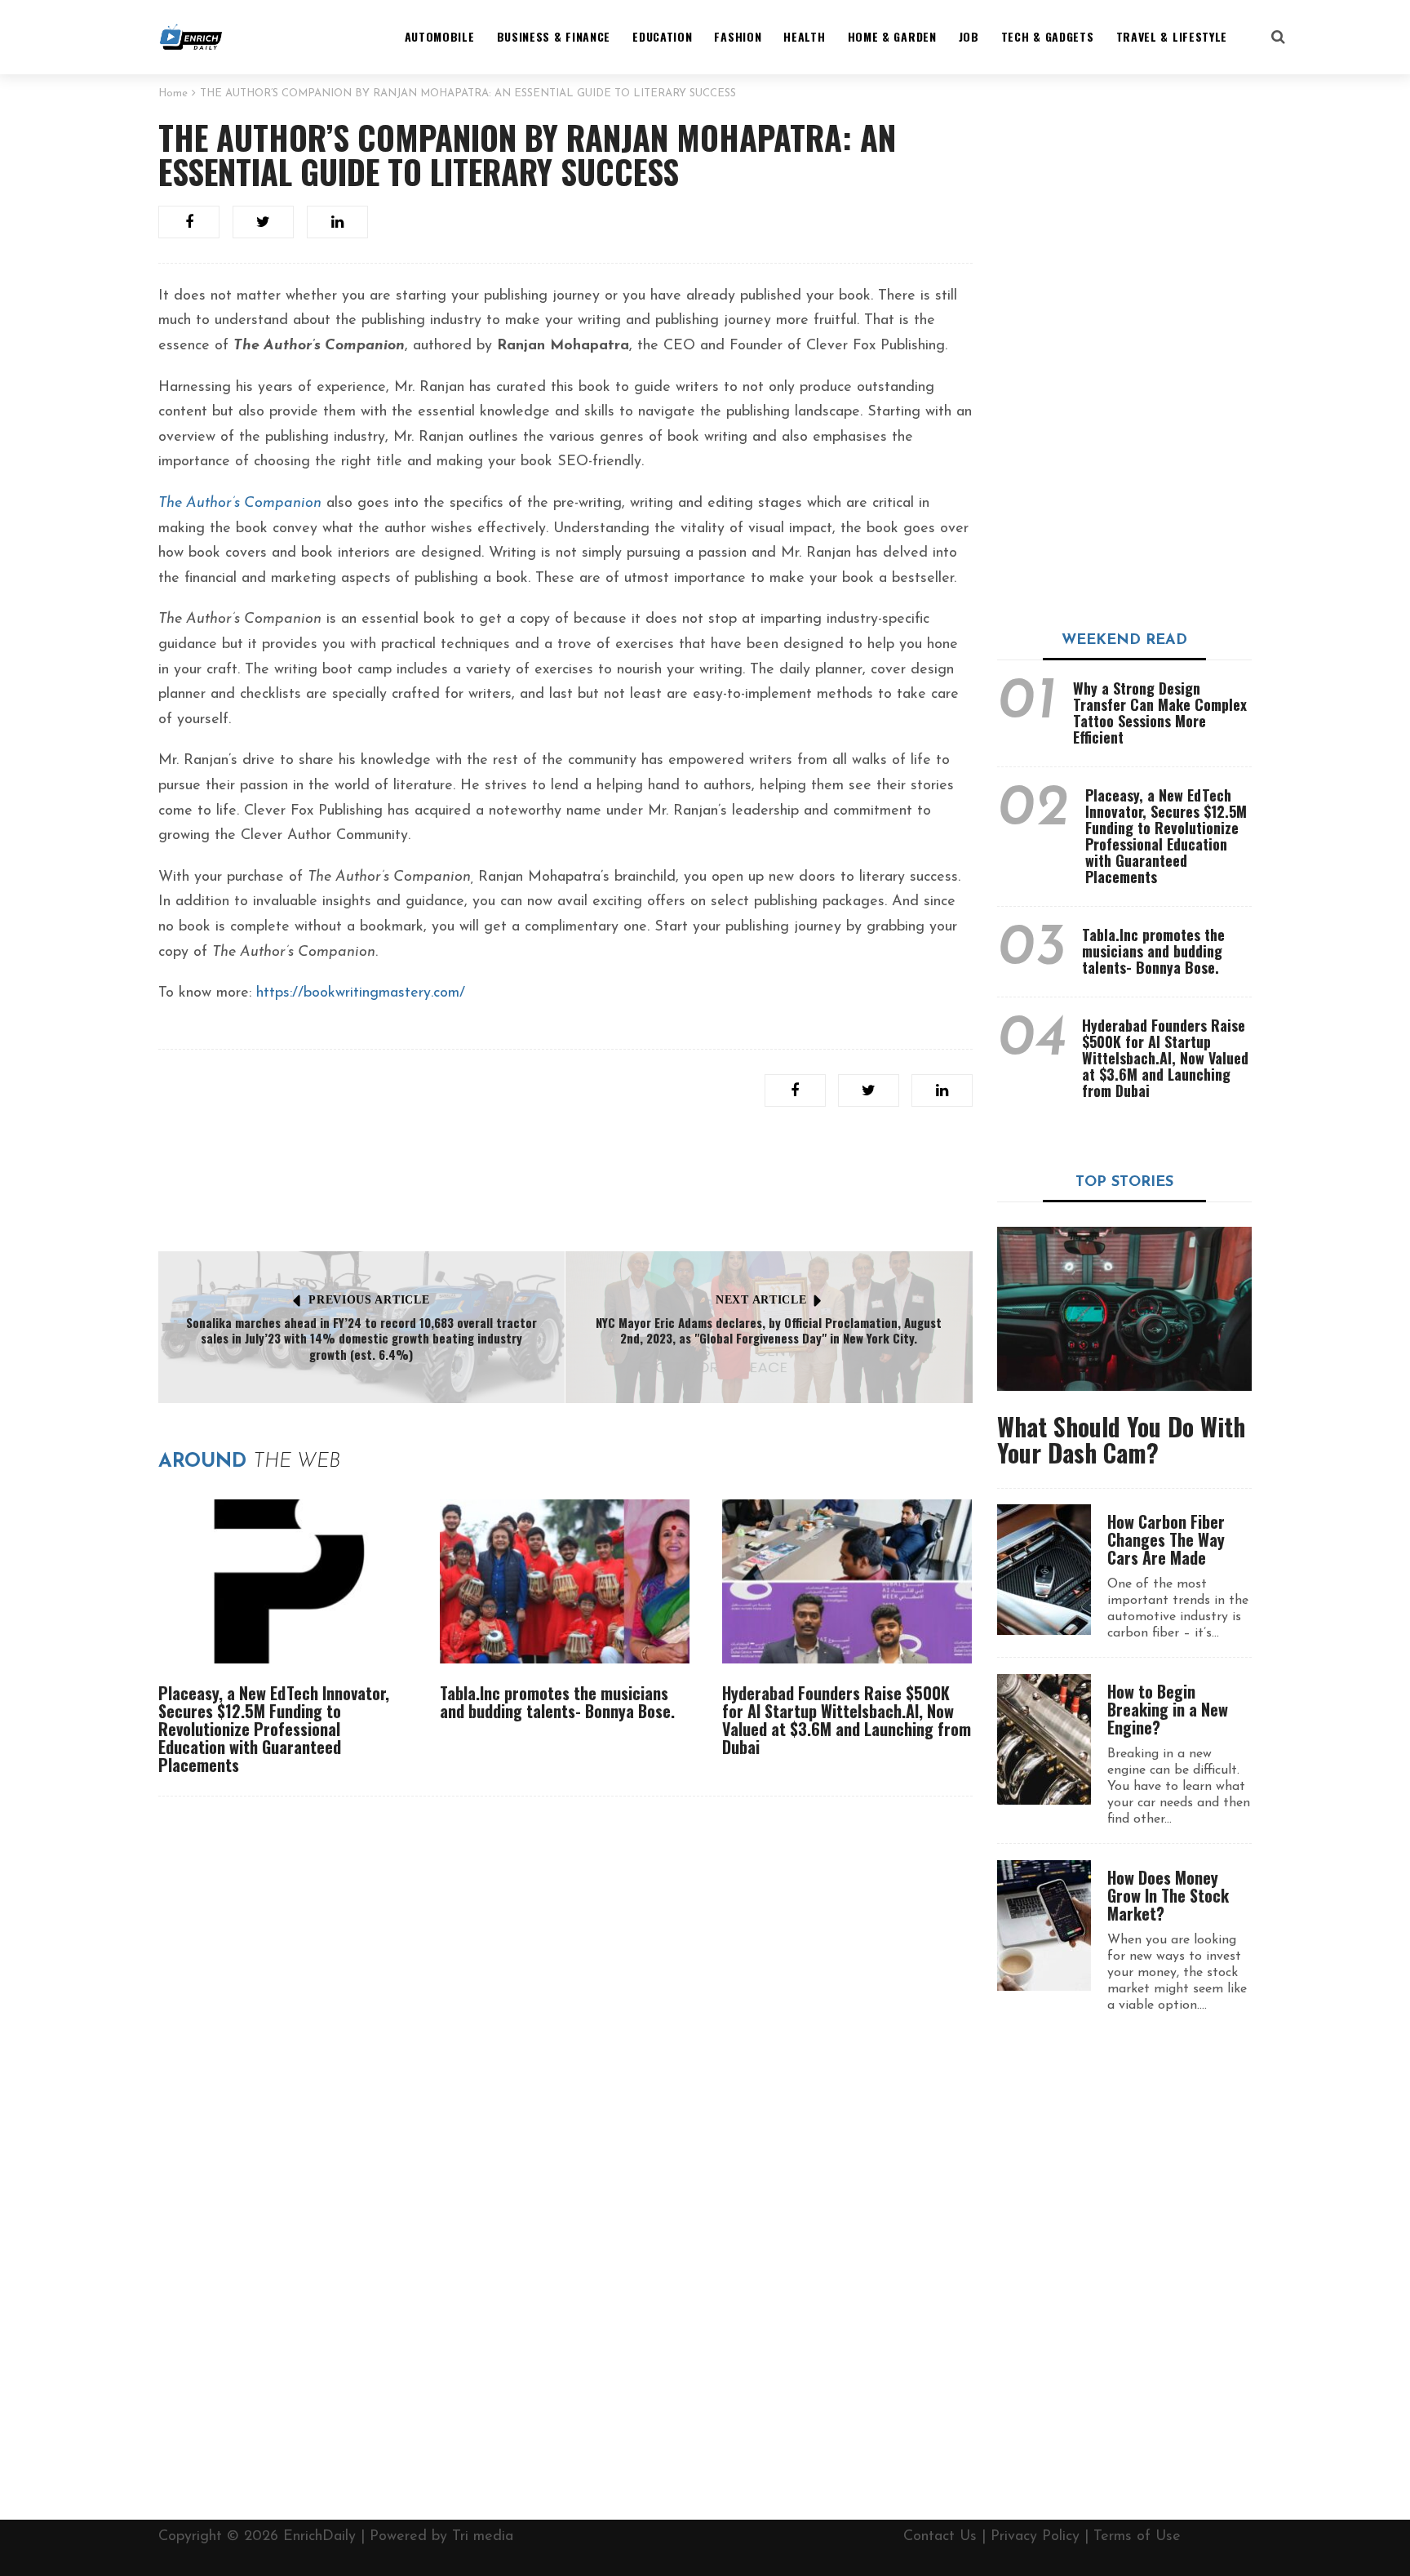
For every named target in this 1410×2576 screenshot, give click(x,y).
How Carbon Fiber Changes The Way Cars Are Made (1166, 1539)
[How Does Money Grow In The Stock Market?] (1044, 1925)
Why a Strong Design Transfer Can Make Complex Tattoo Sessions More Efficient (1160, 713)
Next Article (761, 1300)
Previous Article (369, 1300)
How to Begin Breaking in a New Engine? (1168, 1709)
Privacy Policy (1035, 2537)
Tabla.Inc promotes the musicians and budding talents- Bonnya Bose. (557, 1702)
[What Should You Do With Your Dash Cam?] (1125, 1309)
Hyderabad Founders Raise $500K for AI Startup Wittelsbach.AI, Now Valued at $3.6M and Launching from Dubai (847, 1720)
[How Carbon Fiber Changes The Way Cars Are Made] (1044, 1570)
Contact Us (940, 2537)
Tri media (483, 2537)
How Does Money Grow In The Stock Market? (1168, 1895)
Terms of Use (1137, 2537)
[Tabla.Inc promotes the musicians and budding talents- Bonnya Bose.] (565, 1581)
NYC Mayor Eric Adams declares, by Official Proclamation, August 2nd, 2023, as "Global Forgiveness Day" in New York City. (769, 1330)
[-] (191, 37)
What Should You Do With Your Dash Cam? (1121, 1439)
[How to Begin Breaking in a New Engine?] (1044, 1739)
